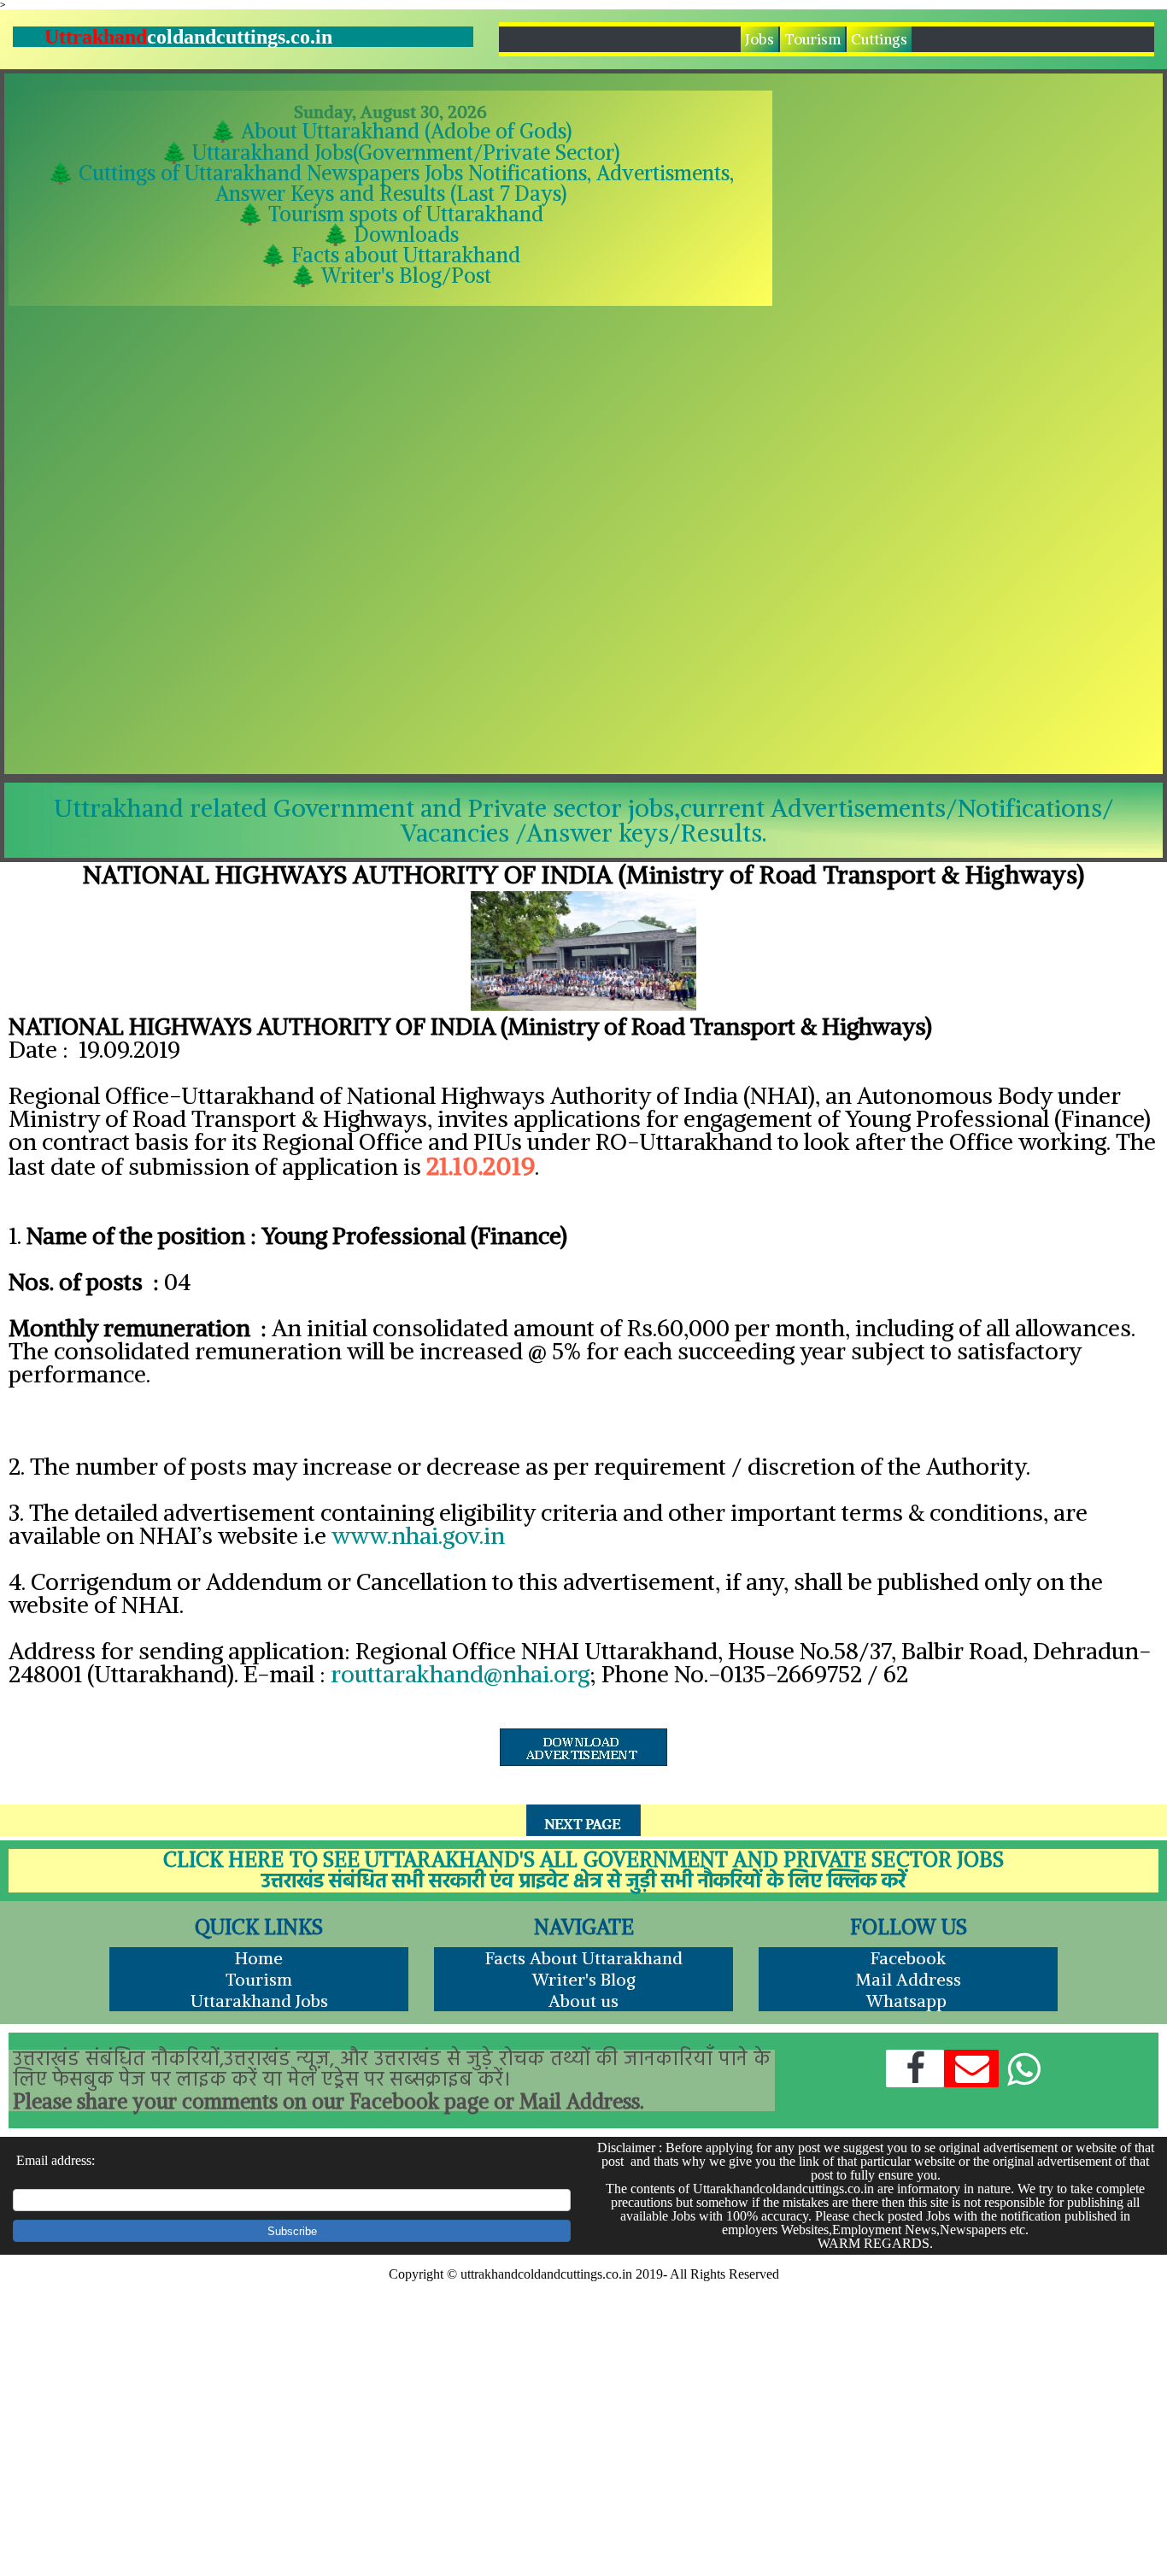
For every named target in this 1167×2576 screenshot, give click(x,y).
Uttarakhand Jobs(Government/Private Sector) (406, 152)
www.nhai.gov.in (418, 1535)
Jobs (759, 39)
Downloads (404, 234)
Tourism (812, 39)
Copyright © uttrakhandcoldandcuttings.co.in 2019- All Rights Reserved (584, 2274)
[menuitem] (760, 39)
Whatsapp (909, 2001)
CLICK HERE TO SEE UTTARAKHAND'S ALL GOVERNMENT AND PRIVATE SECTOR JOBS (584, 1859)
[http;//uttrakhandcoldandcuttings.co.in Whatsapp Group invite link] (1023, 2069)
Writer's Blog (584, 1979)
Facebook (908, 1958)
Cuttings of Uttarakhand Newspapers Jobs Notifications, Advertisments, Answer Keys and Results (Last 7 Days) (406, 183)
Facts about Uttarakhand (406, 255)
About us (583, 2001)
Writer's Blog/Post (406, 275)
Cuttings (879, 39)
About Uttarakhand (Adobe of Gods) (406, 131)
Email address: (56, 2160)
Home (259, 1958)
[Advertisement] (970, 355)
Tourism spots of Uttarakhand (406, 214)
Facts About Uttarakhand (584, 1958)
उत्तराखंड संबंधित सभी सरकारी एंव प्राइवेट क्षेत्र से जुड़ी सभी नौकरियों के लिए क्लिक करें (583, 1882)
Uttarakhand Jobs (259, 2001)
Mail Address (908, 1979)
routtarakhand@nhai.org (460, 1674)
